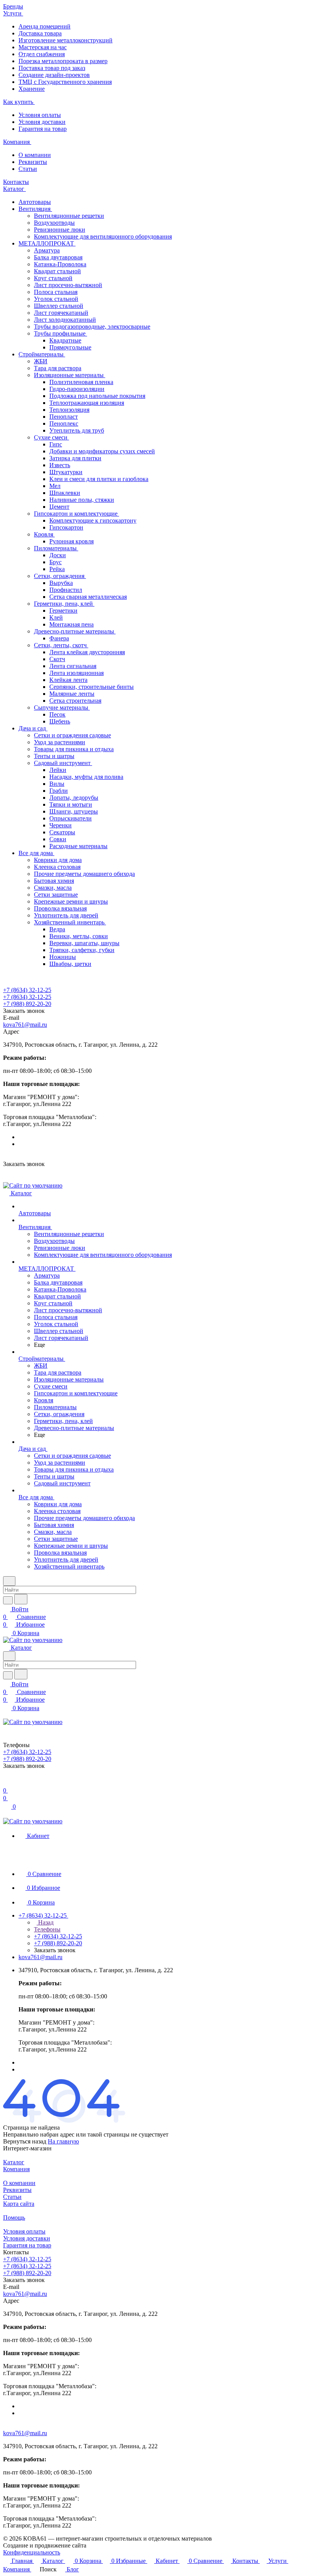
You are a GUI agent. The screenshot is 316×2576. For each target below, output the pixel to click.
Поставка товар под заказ (52, 68)
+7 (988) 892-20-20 (27, 1004)
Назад (45, 1922)
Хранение (32, 89)
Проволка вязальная (60, 908)
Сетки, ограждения (60, 576)
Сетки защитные (56, 895)
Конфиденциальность (32, 2552)
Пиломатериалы (56, 548)
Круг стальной (53, 278)
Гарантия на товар (43, 129)
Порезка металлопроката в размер (63, 61)
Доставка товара (40, 33)
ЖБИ (41, 361)
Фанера (59, 638)
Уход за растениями (60, 742)
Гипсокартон (66, 527)
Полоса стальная (56, 292)
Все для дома (36, 853)
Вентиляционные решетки (69, 216)
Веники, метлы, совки (79, 936)
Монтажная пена (71, 624)
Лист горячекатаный (61, 313)
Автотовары (35, 202)
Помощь (14, 2218)
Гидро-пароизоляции (77, 389)
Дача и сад (33, 728)
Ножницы (63, 957)
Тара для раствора (58, 368)
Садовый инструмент (63, 763)
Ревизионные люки (60, 230)
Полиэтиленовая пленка (81, 382)
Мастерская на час (43, 47)
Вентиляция (35, 209)
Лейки (58, 770)
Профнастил (66, 590)
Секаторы (62, 832)
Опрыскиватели (71, 818)
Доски (58, 555)
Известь (60, 465)
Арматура (47, 250)
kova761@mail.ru (25, 1025)
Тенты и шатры (54, 756)
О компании (35, 155)
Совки (58, 839)
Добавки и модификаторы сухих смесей (102, 451)
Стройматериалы (42, 354)
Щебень (60, 721)
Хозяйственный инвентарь (70, 922)
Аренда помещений (45, 26)
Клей (56, 617)
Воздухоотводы (54, 223)
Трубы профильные (61, 333)
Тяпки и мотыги (71, 804)
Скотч (57, 659)
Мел (55, 486)
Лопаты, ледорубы (74, 798)
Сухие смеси (51, 437)
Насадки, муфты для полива (86, 777)
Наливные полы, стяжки (82, 500)
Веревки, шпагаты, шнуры (84, 943)
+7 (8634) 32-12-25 (27, 990)
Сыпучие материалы (62, 707)
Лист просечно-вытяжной (68, 285)
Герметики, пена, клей (64, 604)
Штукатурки (66, 472)
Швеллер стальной (59, 306)
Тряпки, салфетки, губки (82, 950)
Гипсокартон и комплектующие (76, 514)
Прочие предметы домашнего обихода (84, 874)
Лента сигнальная (73, 666)
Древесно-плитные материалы (75, 631)
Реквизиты (33, 162)
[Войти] (7, 1783)
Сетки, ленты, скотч (61, 645)
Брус (55, 562)
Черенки (61, 825)
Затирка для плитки (75, 458)
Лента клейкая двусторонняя (87, 652)
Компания (16, 2169)
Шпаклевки (65, 493)
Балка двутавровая (58, 257)
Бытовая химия (54, 881)
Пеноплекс (64, 423)
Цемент (59, 507)
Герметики (63, 611)
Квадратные (65, 340)
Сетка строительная (75, 701)
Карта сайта (19, 2204)
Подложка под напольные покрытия (97, 396)
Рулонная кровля (71, 541)
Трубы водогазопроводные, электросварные (92, 327)
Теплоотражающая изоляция (87, 403)
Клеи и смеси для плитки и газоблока (99, 479)
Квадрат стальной (57, 271)
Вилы (57, 784)
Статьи (28, 169)
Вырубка (61, 583)
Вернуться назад (25, 2141)
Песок (57, 714)
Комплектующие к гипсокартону (93, 520)
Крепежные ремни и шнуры (71, 901)
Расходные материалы (78, 846)
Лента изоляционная (76, 673)
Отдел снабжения (42, 54)
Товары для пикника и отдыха (74, 749)
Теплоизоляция (69, 410)
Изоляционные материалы (70, 375)
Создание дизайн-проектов (54, 75)
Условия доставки (42, 122)
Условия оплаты (40, 115)
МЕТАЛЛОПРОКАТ (47, 243)
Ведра (57, 929)
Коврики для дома (58, 860)
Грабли (59, 791)
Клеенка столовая (57, 867)
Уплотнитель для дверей (66, 915)
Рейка (57, 569)
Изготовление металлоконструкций (66, 40)
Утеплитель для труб (77, 430)
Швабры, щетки (70, 964)
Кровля (44, 534)
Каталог (14, 2162)
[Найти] (21, 1599)
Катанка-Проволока (60, 264)
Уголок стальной (56, 299)
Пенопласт (64, 417)
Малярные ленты (72, 694)
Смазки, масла (53, 888)
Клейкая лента (68, 680)
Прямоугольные (70, 347)
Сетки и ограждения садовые (72, 735)
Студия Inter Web (110, 2545)
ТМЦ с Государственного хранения (65, 82)
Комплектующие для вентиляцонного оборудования (103, 236)
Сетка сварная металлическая (88, 597)
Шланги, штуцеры (74, 811)
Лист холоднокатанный (65, 320)
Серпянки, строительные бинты (92, 687)
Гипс (56, 444)
